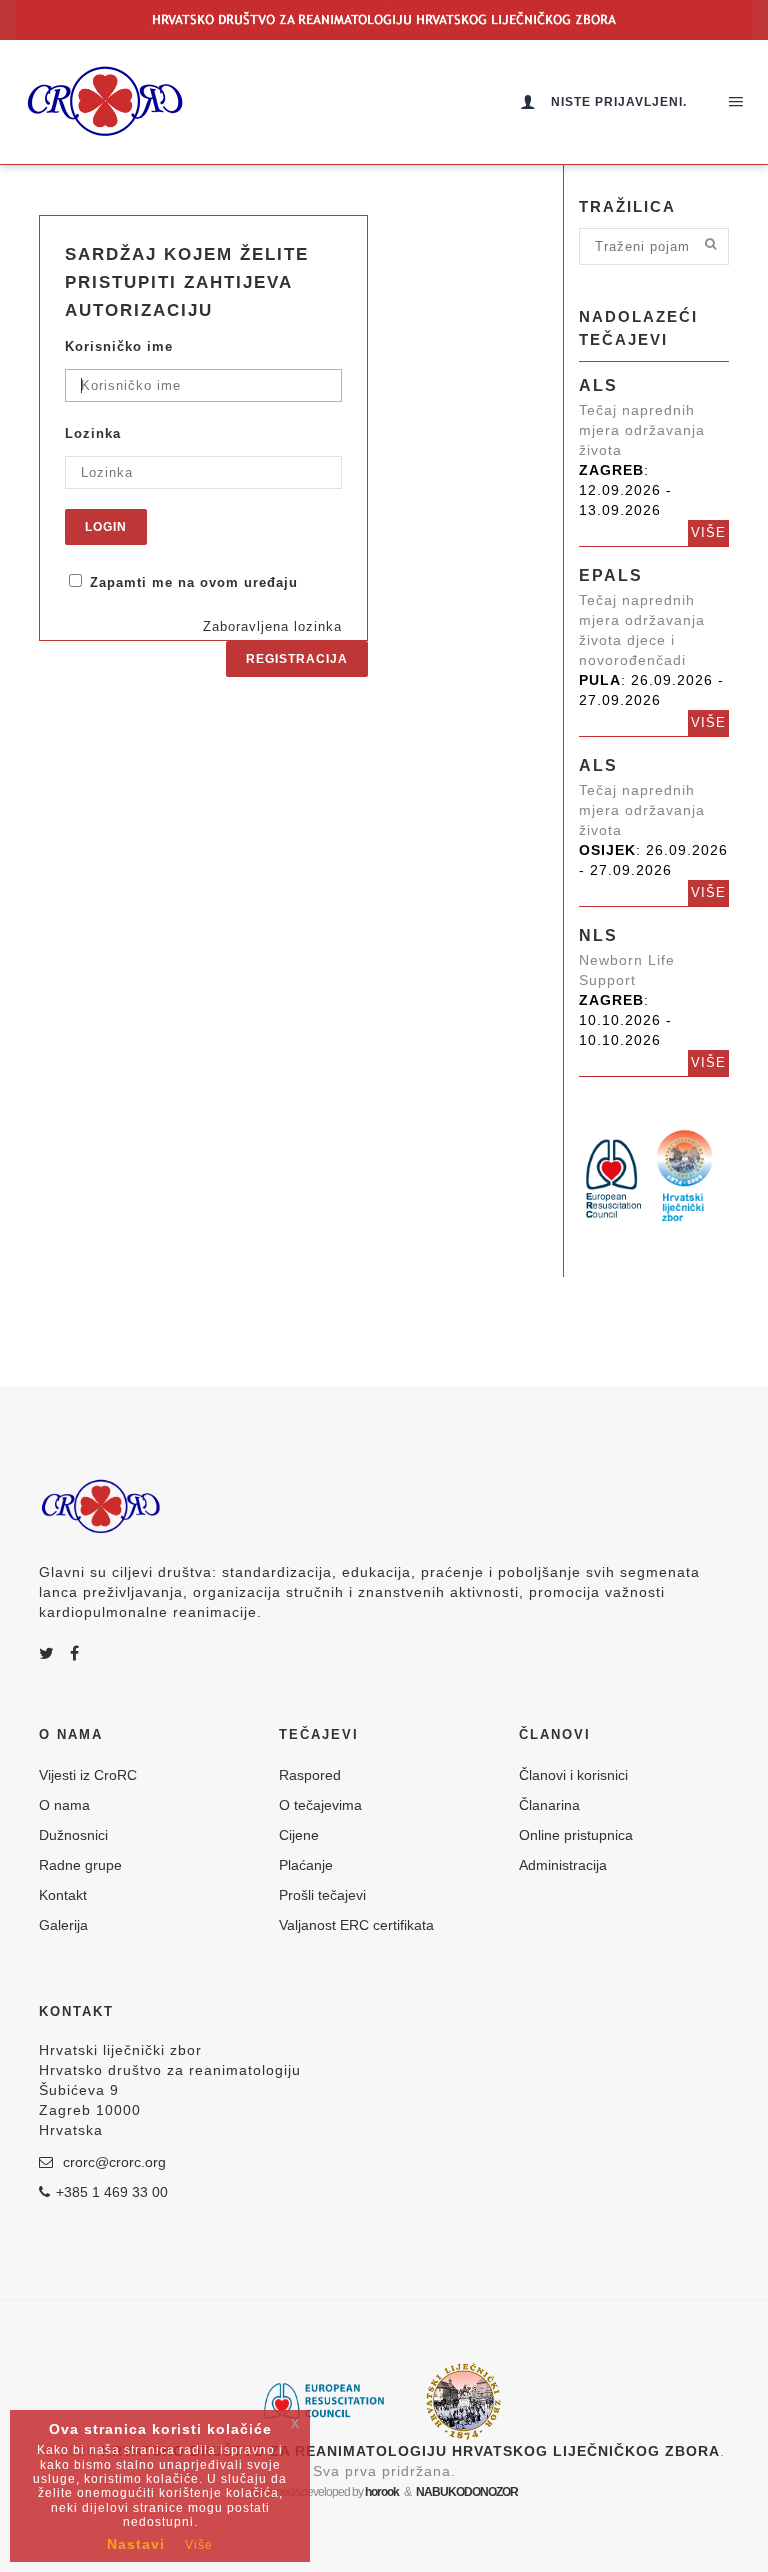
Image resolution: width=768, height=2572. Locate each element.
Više (708, 532)
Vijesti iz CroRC (88, 1775)
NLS (598, 935)
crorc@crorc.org (112, 2162)
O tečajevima (320, 1805)
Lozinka (93, 433)
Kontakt (63, 1895)
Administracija (563, 1865)
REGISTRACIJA (297, 659)
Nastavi (136, 2544)
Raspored (310, 1775)
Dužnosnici (73, 1835)
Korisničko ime (119, 346)
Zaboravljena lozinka (272, 626)
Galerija (63, 1925)
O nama (64, 1805)
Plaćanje (306, 1865)
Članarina (549, 1805)
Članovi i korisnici (573, 1775)
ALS (598, 385)
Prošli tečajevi (322, 1895)
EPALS (611, 575)
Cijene (299, 1835)
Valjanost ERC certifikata (356, 1925)
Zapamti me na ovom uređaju (191, 582)
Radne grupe (80, 1865)
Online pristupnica (576, 1835)
